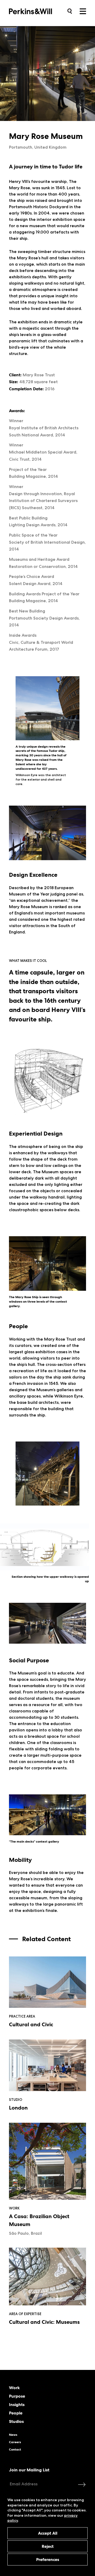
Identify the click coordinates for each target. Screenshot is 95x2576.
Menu (83, 11)
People (16, 2413)
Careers (15, 2442)
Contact (15, 2450)
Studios (16, 2422)
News (13, 2435)
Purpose (17, 2396)
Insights (17, 2405)
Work (14, 2388)
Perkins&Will (39, 11)
